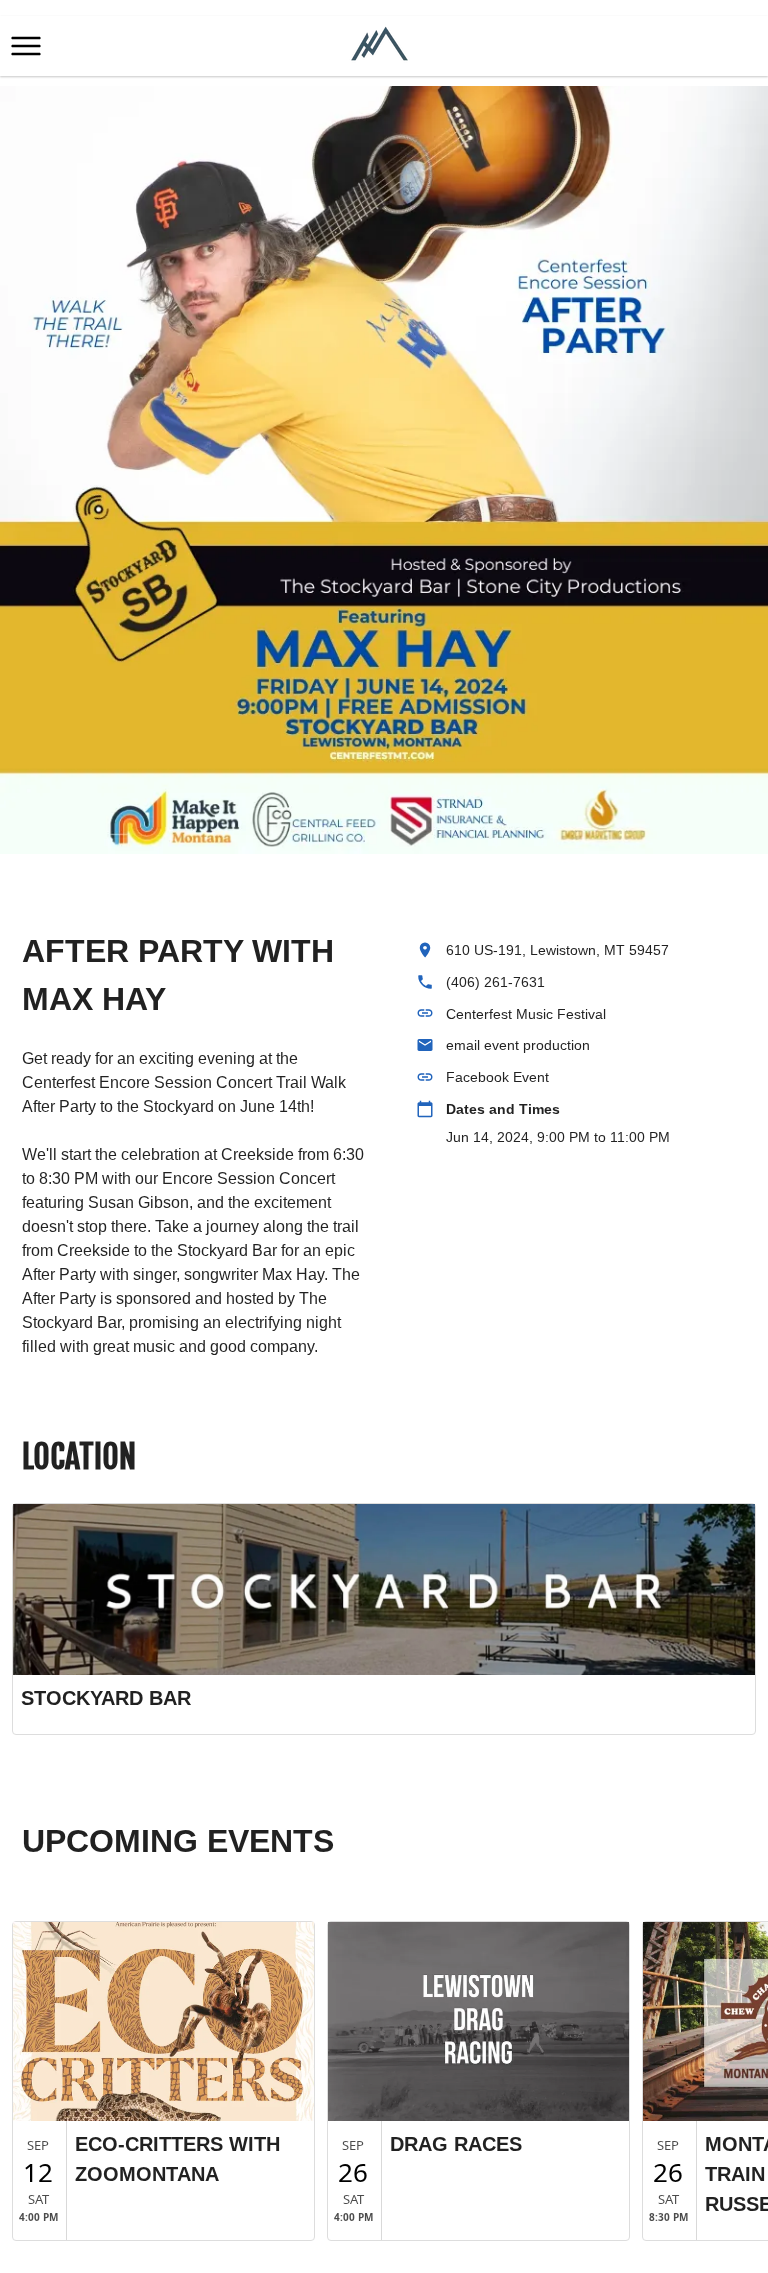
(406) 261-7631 (495, 982)
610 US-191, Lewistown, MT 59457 (557, 950)
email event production (518, 1045)
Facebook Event (497, 1077)
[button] (26, 46)
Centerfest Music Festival (526, 1014)
